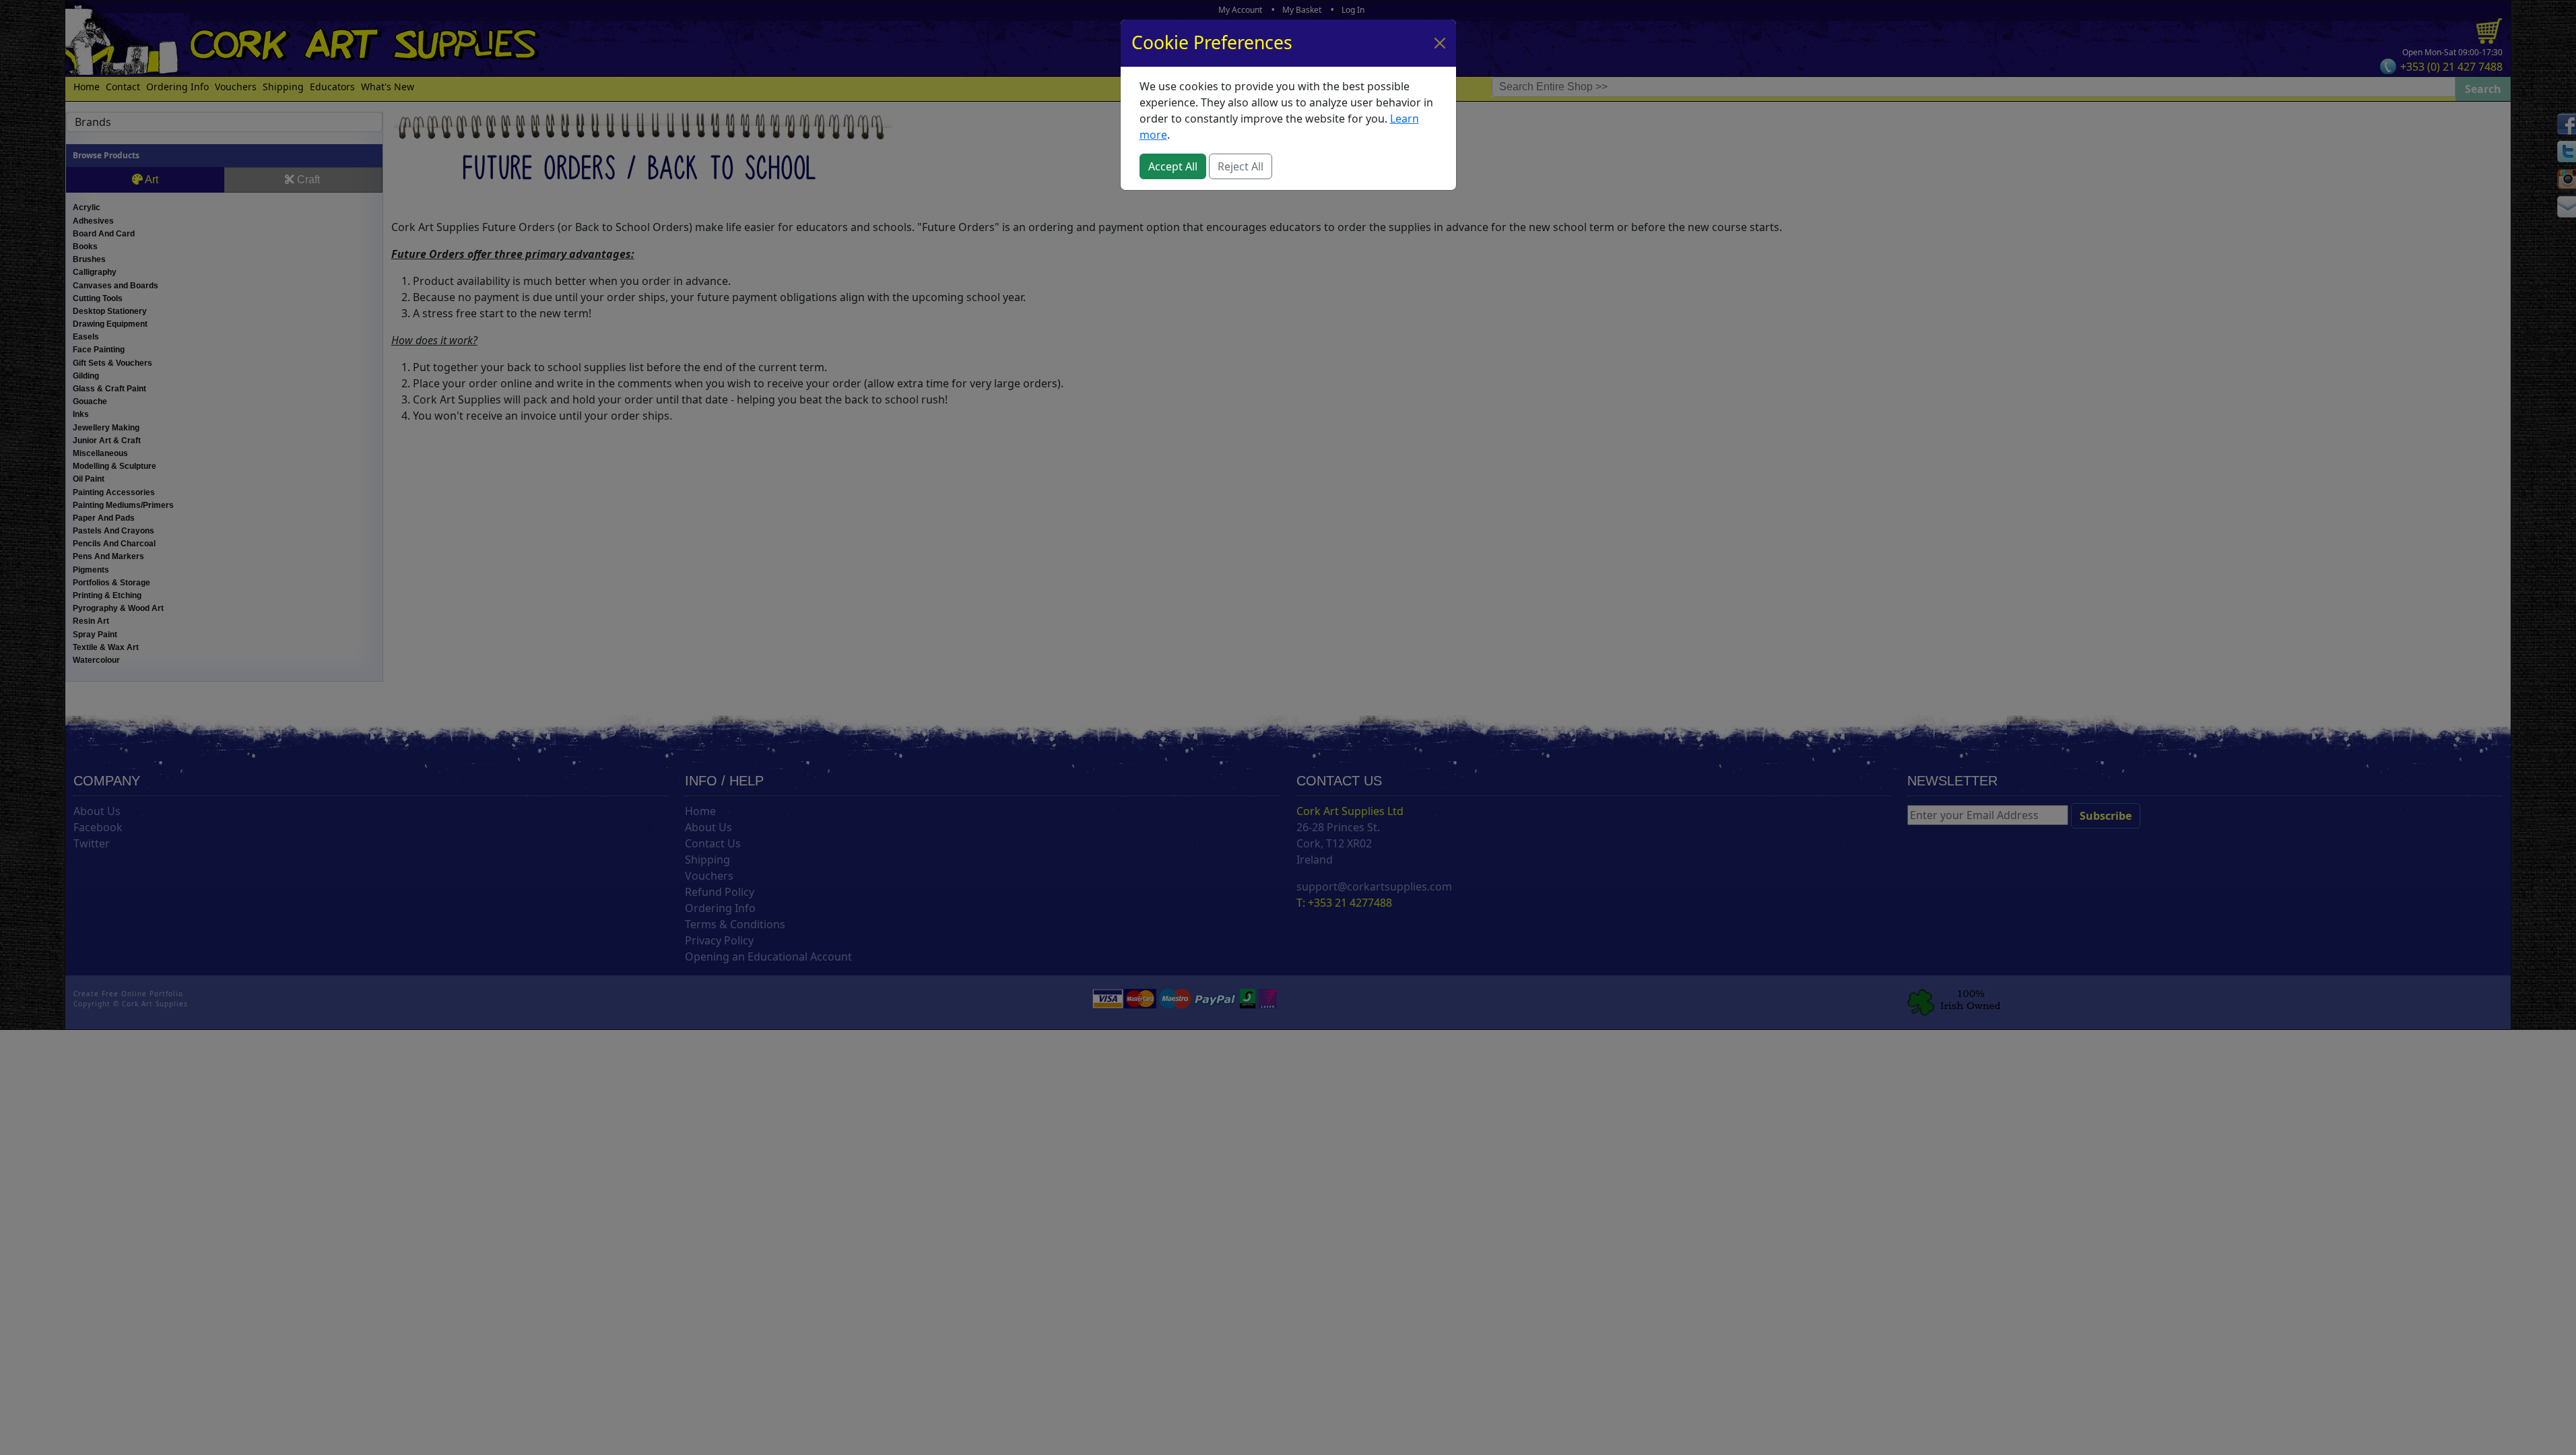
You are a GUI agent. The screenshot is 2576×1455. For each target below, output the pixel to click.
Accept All (1173, 166)
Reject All (1241, 166)
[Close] (1440, 43)
